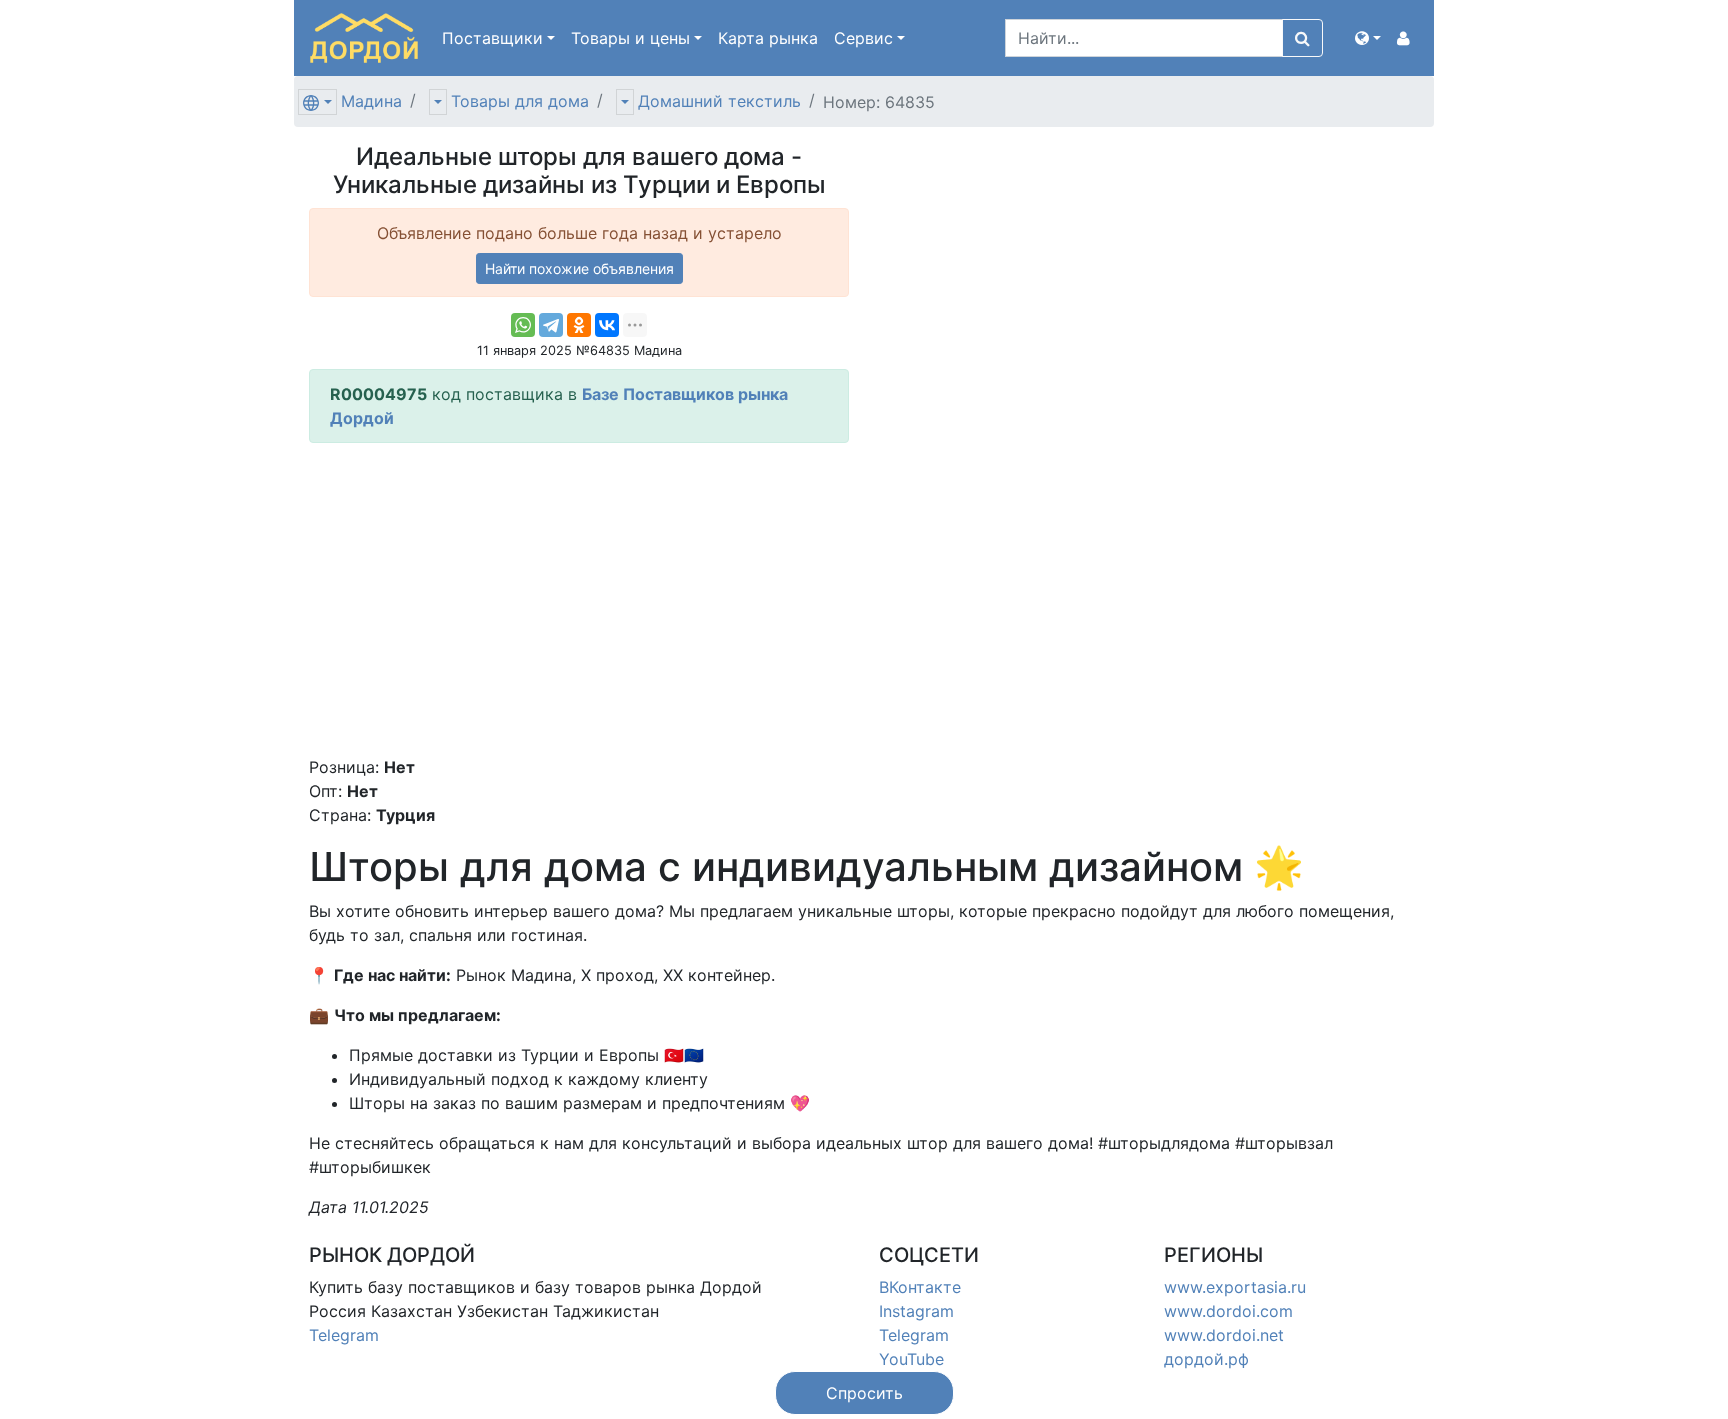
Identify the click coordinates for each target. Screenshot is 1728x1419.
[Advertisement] (579, 599)
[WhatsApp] (523, 325)
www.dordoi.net (1224, 1335)
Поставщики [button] (492, 38)
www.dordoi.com (1228, 1311)
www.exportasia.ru (1235, 1287)
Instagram (916, 1311)
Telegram (344, 1335)
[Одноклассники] (579, 325)
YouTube (911, 1359)
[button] (1368, 38)
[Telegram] (551, 325)
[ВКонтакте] (607, 325)
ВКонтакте (920, 1287)
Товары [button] (630, 38)
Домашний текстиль (719, 101)
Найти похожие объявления (579, 268)
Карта (768, 38)
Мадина (371, 101)
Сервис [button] (863, 38)
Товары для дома (520, 101)
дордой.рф (1206, 1359)
